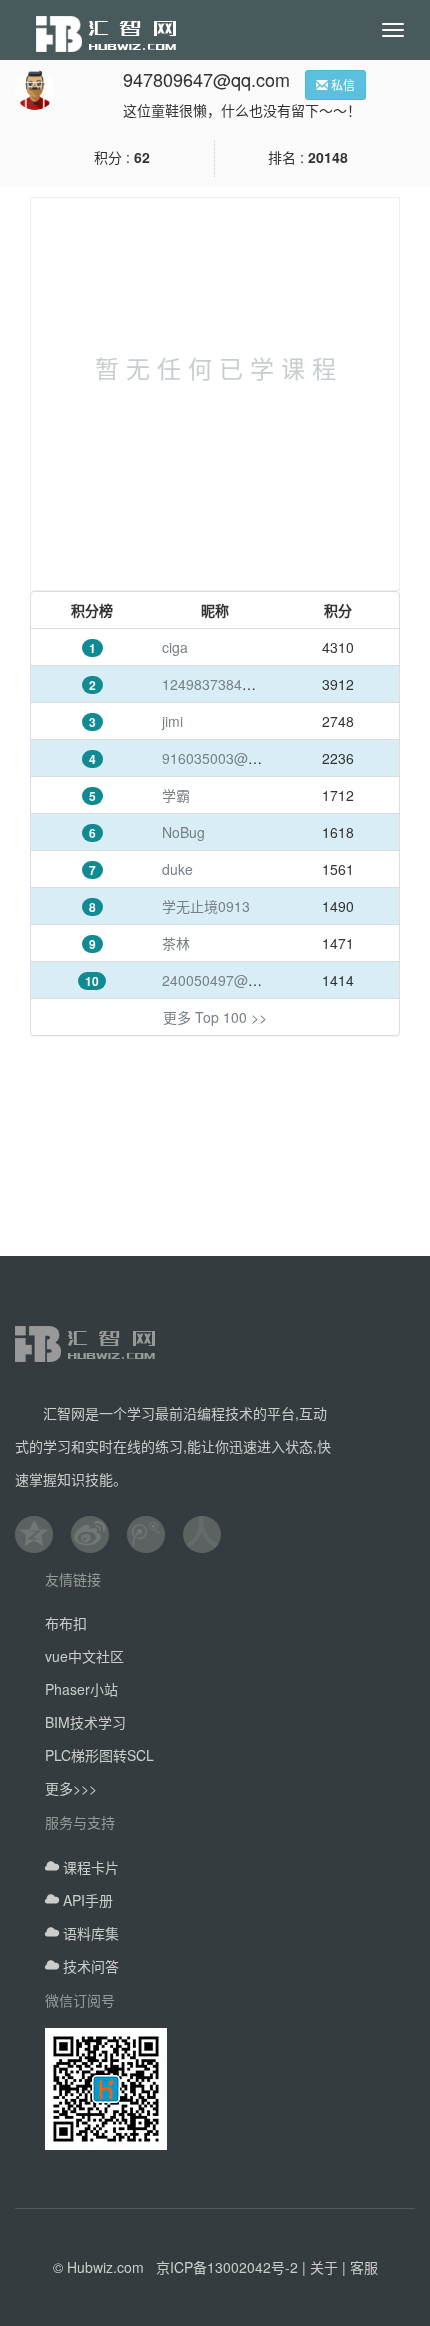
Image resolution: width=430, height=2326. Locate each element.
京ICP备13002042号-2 (227, 2267)
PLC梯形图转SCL (99, 1755)
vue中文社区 (84, 1656)
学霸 (176, 795)
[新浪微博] (99, 1534)
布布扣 (66, 1623)
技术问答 (89, 1966)
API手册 (86, 1900)
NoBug (183, 832)
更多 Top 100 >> (215, 1017)
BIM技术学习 (85, 1722)
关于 (324, 2267)
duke (177, 869)
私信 (341, 84)
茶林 (176, 943)
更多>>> (71, 1788)
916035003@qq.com (228, 758)
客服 (364, 2267)
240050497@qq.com (228, 980)
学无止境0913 (206, 906)
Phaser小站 (81, 1689)
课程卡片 (89, 1867)
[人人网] (211, 1534)
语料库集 (89, 1933)
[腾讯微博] (155, 1534)
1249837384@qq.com (232, 684)
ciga (175, 647)
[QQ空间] (43, 1534)
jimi (172, 721)
